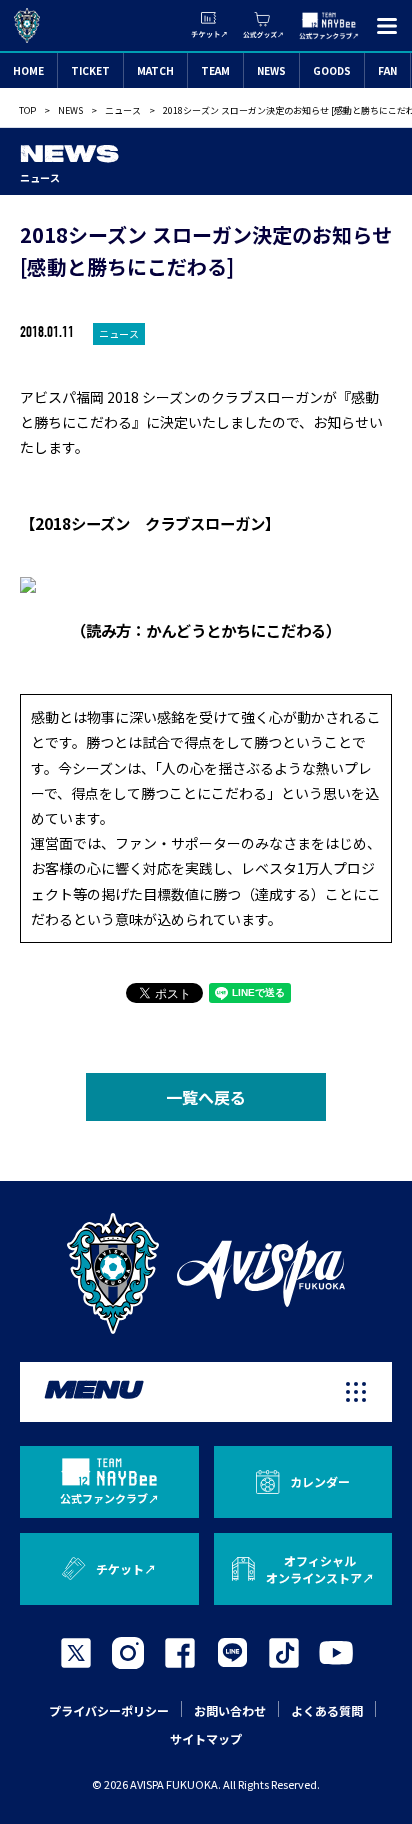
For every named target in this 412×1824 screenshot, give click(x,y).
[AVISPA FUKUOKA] (206, 1273)
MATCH (155, 70)
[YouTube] (336, 1653)
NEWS (271, 70)
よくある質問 (327, 1710)
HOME (28, 70)
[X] (76, 1653)
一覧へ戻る (206, 1097)
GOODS (332, 70)
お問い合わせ (230, 1710)
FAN (387, 70)
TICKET (90, 70)
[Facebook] (180, 1653)
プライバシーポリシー (109, 1710)
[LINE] (232, 1653)
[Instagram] (128, 1653)
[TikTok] (284, 1653)
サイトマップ (206, 1738)
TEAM (215, 70)
